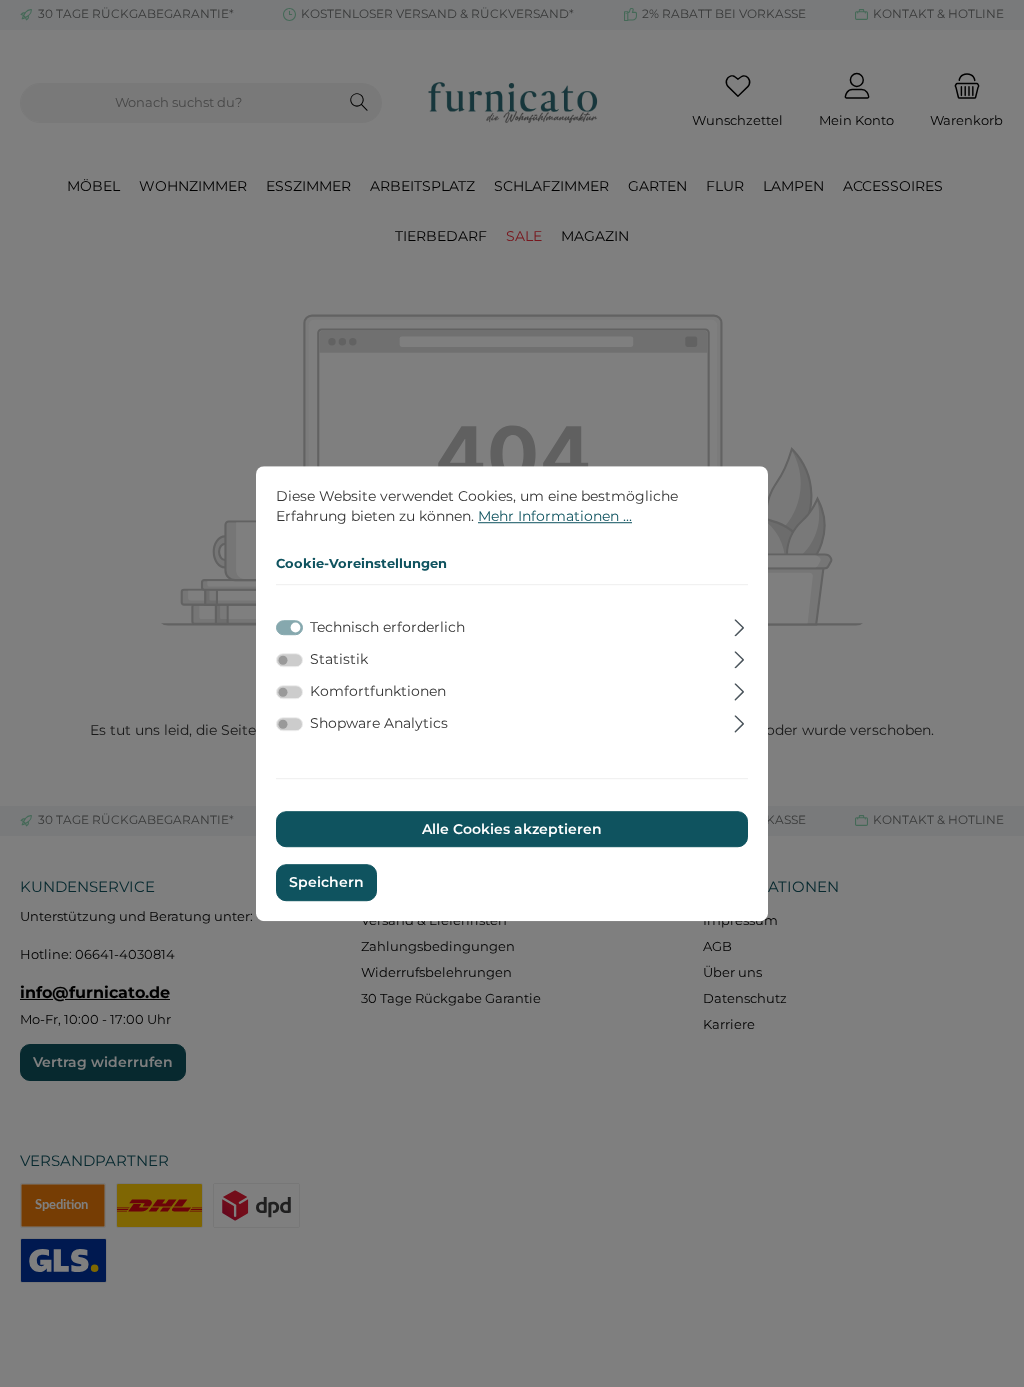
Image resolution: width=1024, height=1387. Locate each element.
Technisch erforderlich (387, 627)
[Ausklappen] (739, 624)
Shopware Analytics (379, 724)
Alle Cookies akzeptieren (512, 829)
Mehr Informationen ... (555, 516)
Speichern (326, 883)
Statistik (339, 659)
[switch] (289, 660)
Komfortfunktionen (378, 691)
